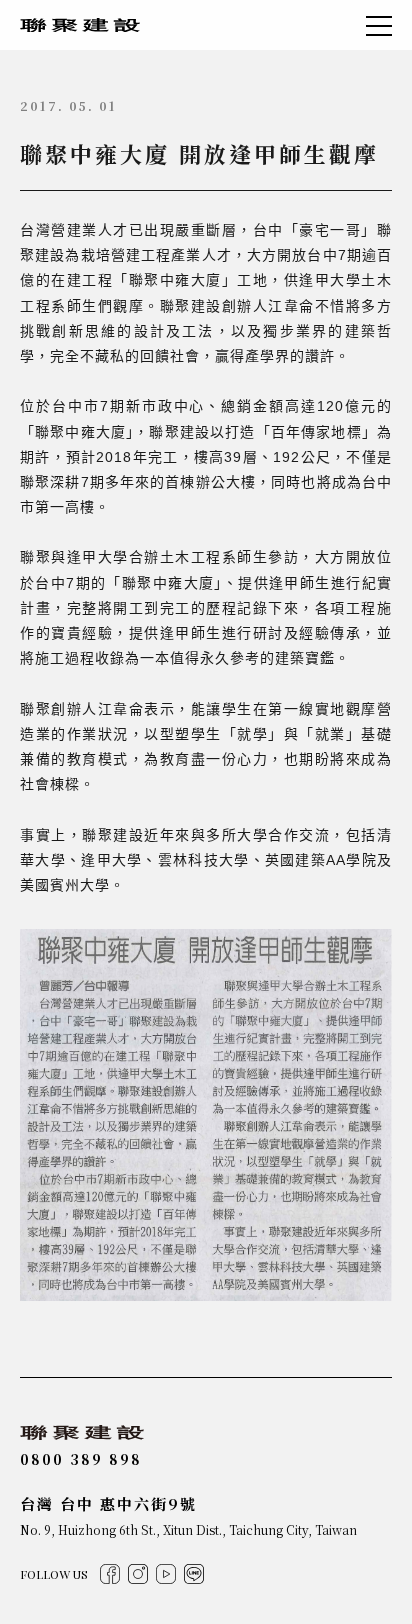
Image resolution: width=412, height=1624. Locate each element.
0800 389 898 (81, 1459)
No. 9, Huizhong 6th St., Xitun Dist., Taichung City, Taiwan (188, 1529)
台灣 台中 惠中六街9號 (108, 1503)
